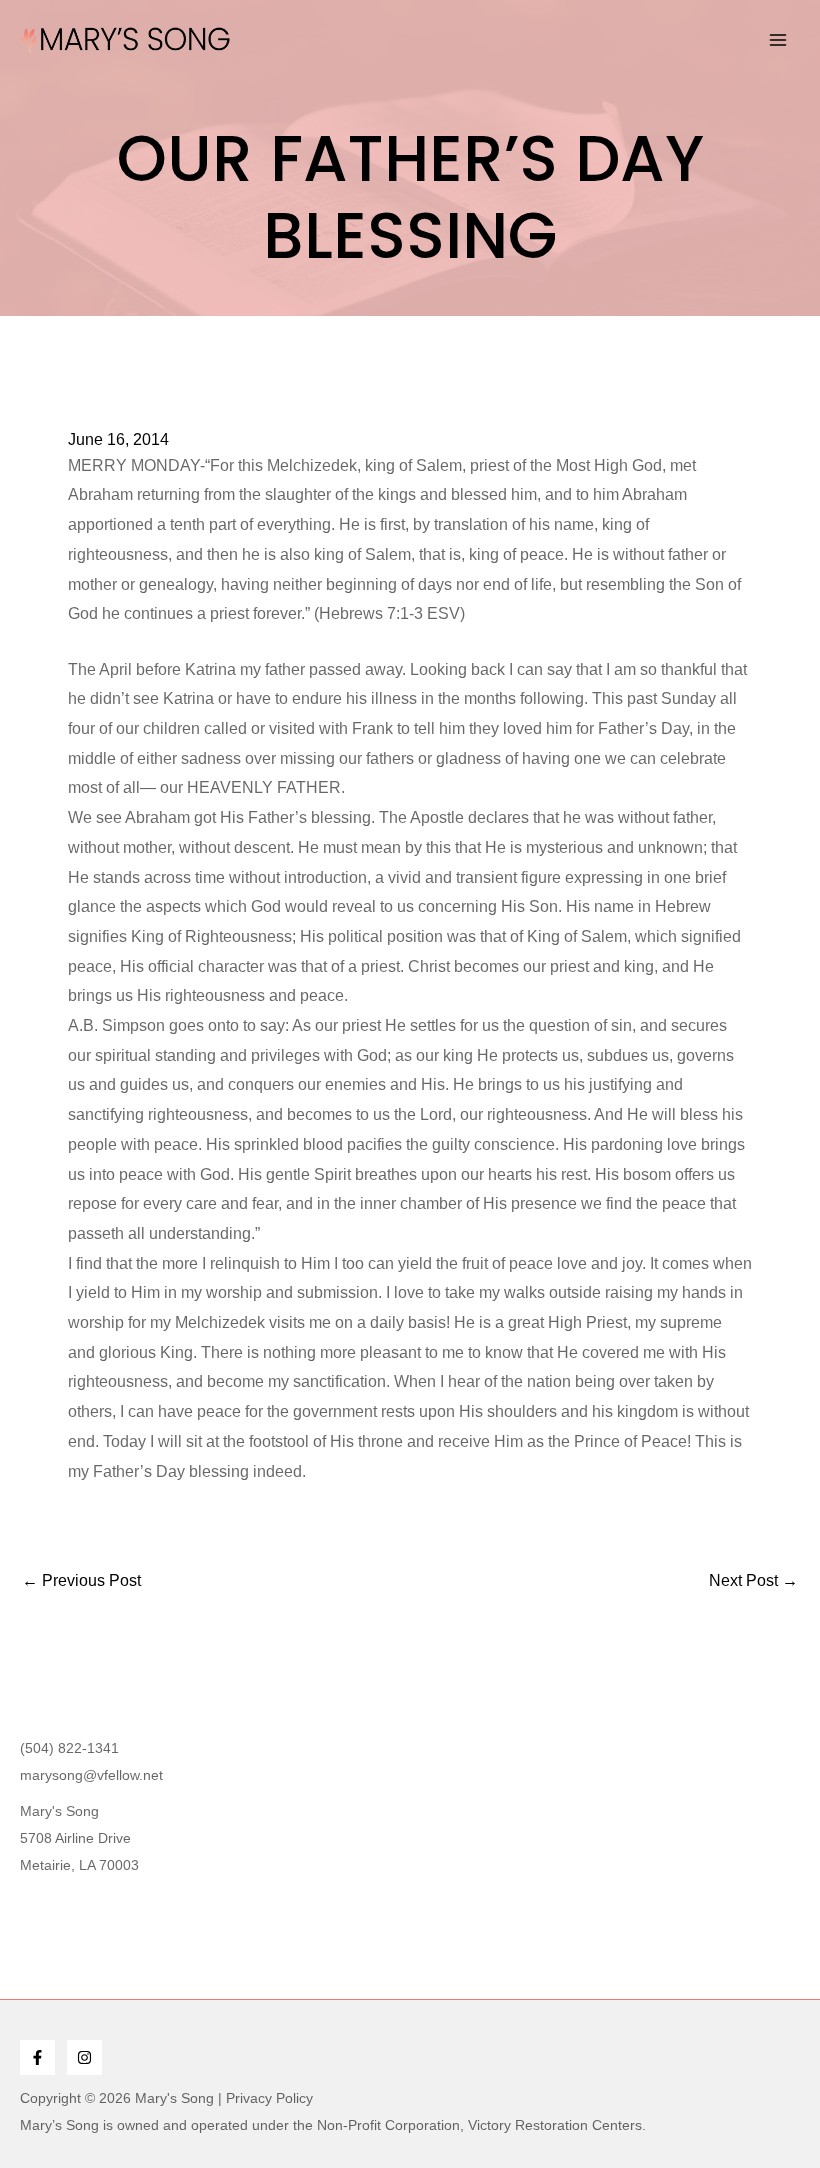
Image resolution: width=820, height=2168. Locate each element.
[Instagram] (84, 2057)
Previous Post (81, 1581)
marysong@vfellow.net (91, 1775)
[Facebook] (37, 2057)
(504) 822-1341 (69, 1748)
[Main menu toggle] (778, 40)
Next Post (753, 1581)
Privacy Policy (269, 2098)
